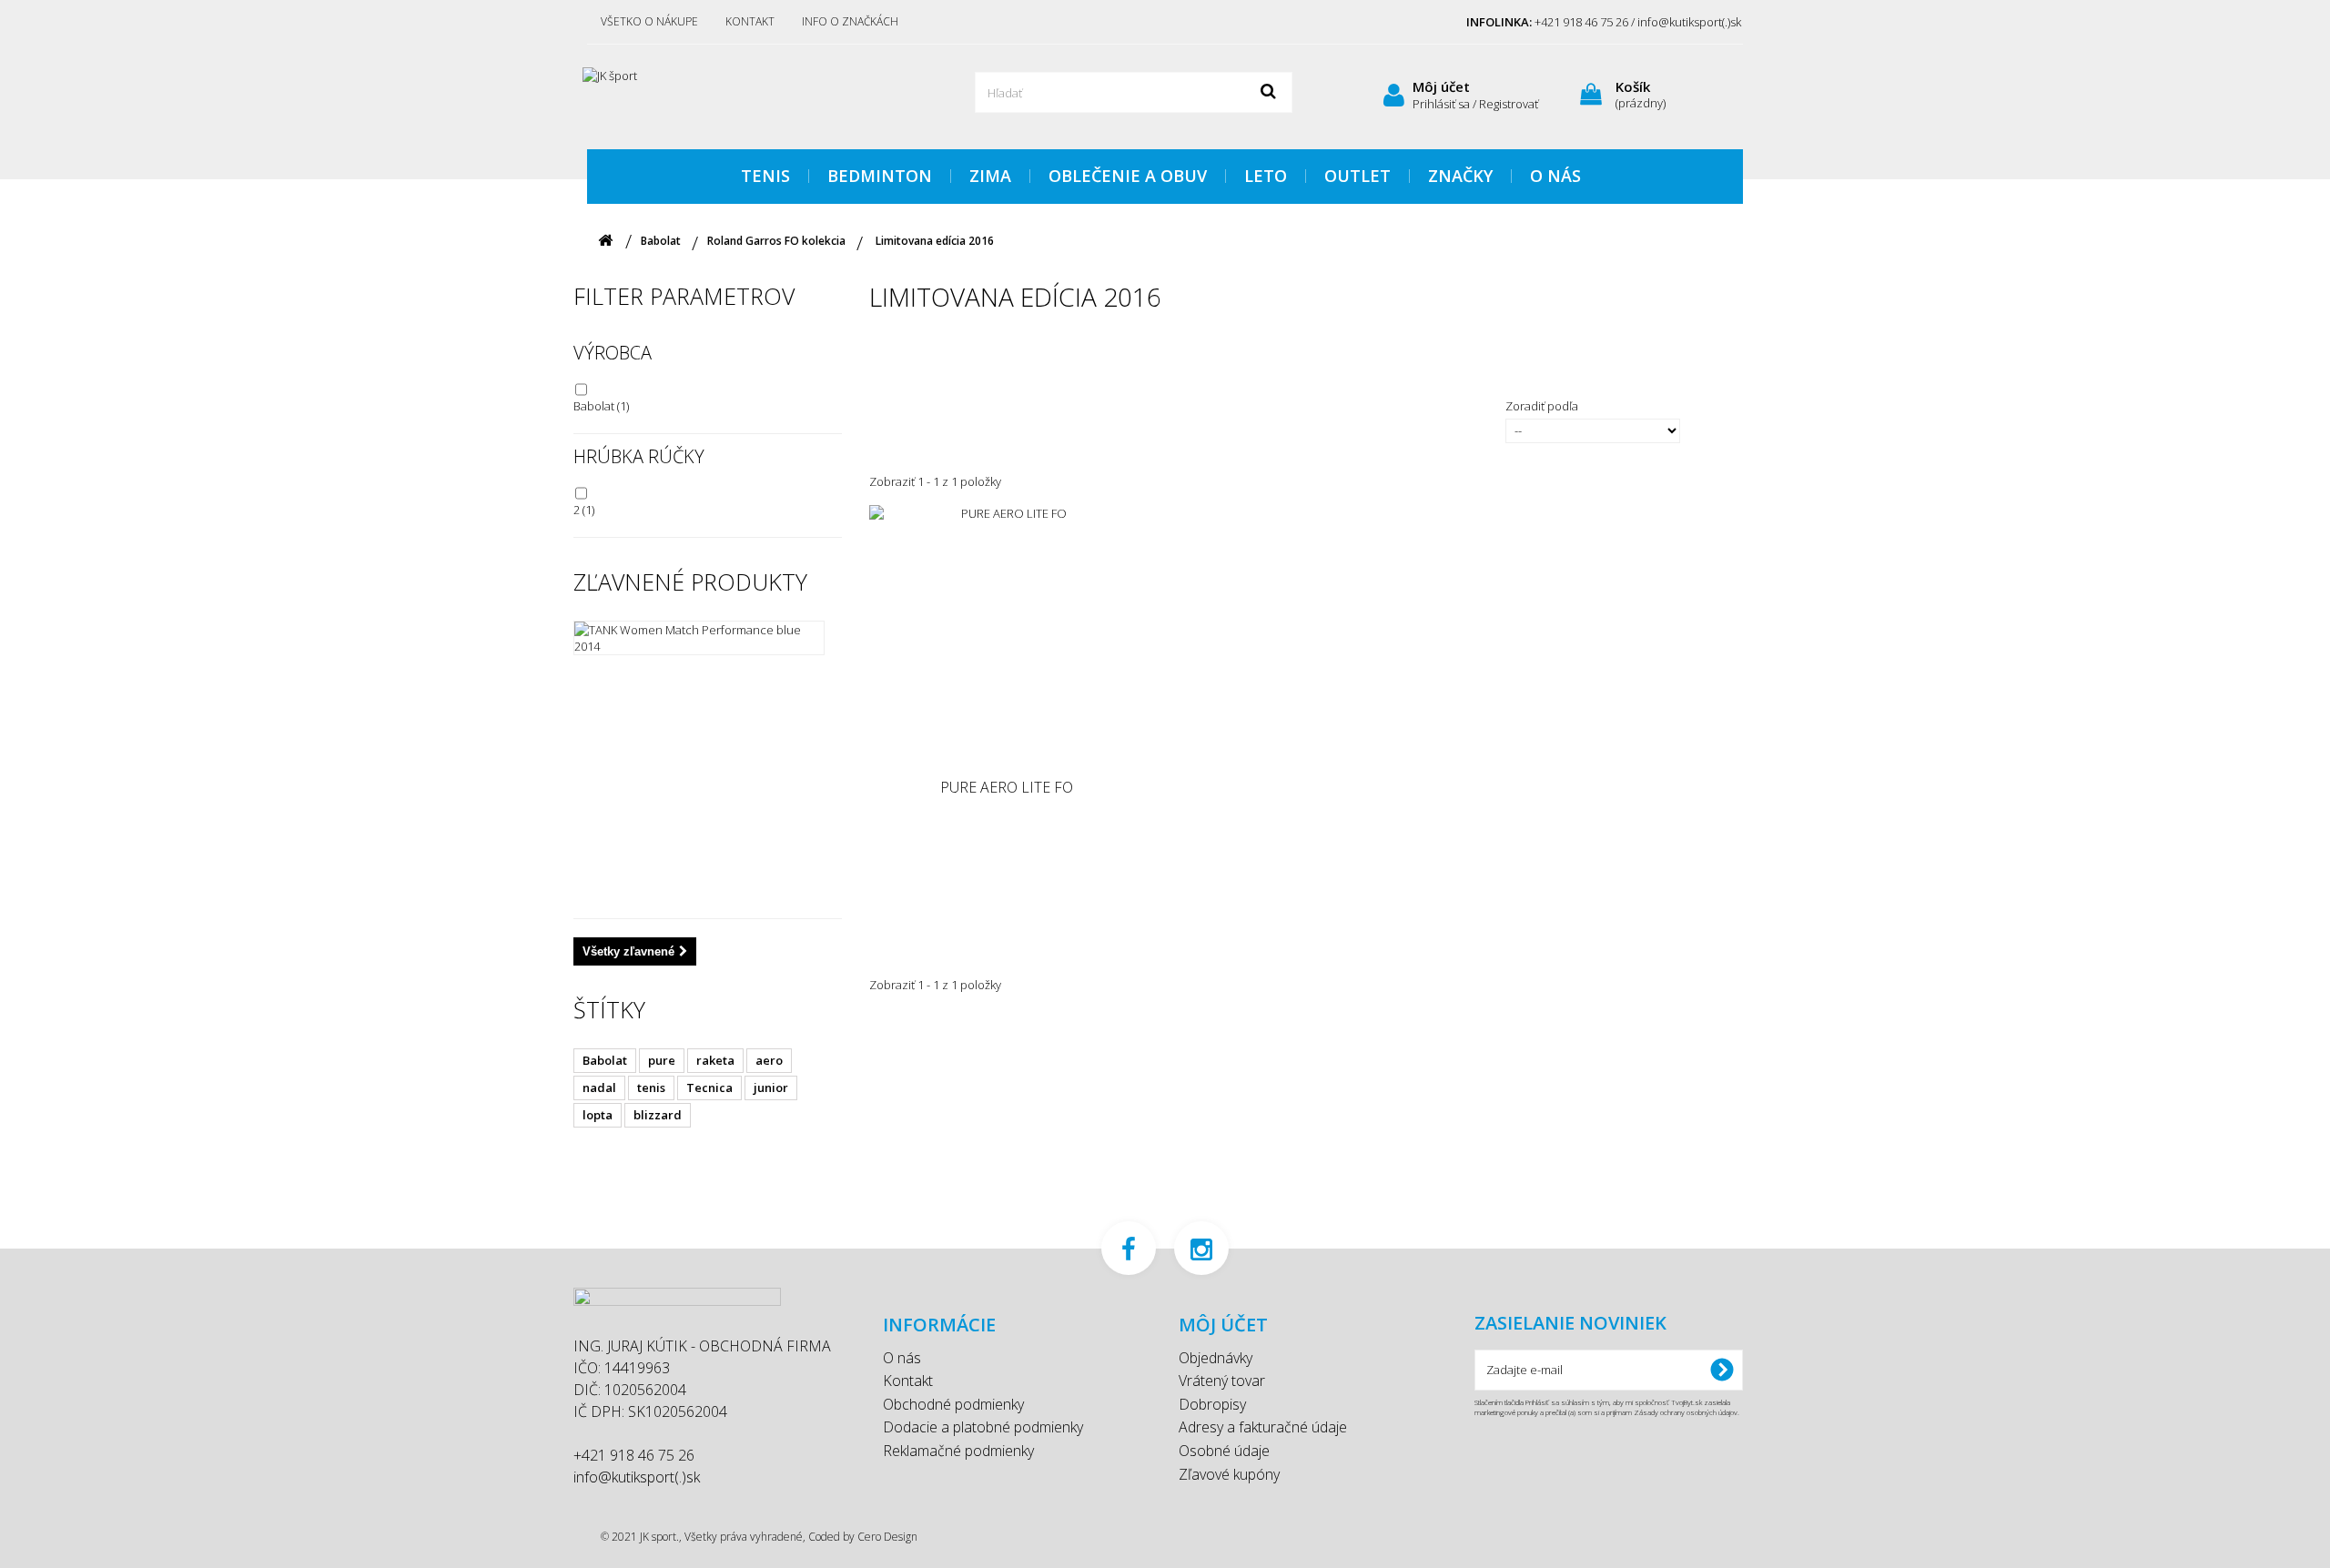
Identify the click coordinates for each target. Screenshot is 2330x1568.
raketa (715, 1060)
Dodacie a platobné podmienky (983, 1427)
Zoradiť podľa (1542, 406)
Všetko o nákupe (649, 21)
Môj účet (1441, 86)
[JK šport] (755, 95)
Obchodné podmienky (953, 1404)
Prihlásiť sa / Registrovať (1475, 104)
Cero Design (887, 1537)
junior (771, 1087)
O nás (902, 1358)
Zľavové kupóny (1229, 1474)
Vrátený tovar (1222, 1381)
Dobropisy (1212, 1404)
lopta (598, 1115)
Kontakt (750, 21)
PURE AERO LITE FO (1007, 788)
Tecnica (709, 1087)
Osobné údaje (1224, 1451)
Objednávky (1216, 1358)
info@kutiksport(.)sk (637, 1477)
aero (769, 1060)
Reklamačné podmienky (958, 1451)
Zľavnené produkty (690, 582)
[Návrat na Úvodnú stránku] (605, 241)
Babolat (601, 406)
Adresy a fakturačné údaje (1263, 1427)
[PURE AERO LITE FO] (1007, 642)
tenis (651, 1087)
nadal (599, 1087)
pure (662, 1060)
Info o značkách (850, 21)
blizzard (658, 1115)
